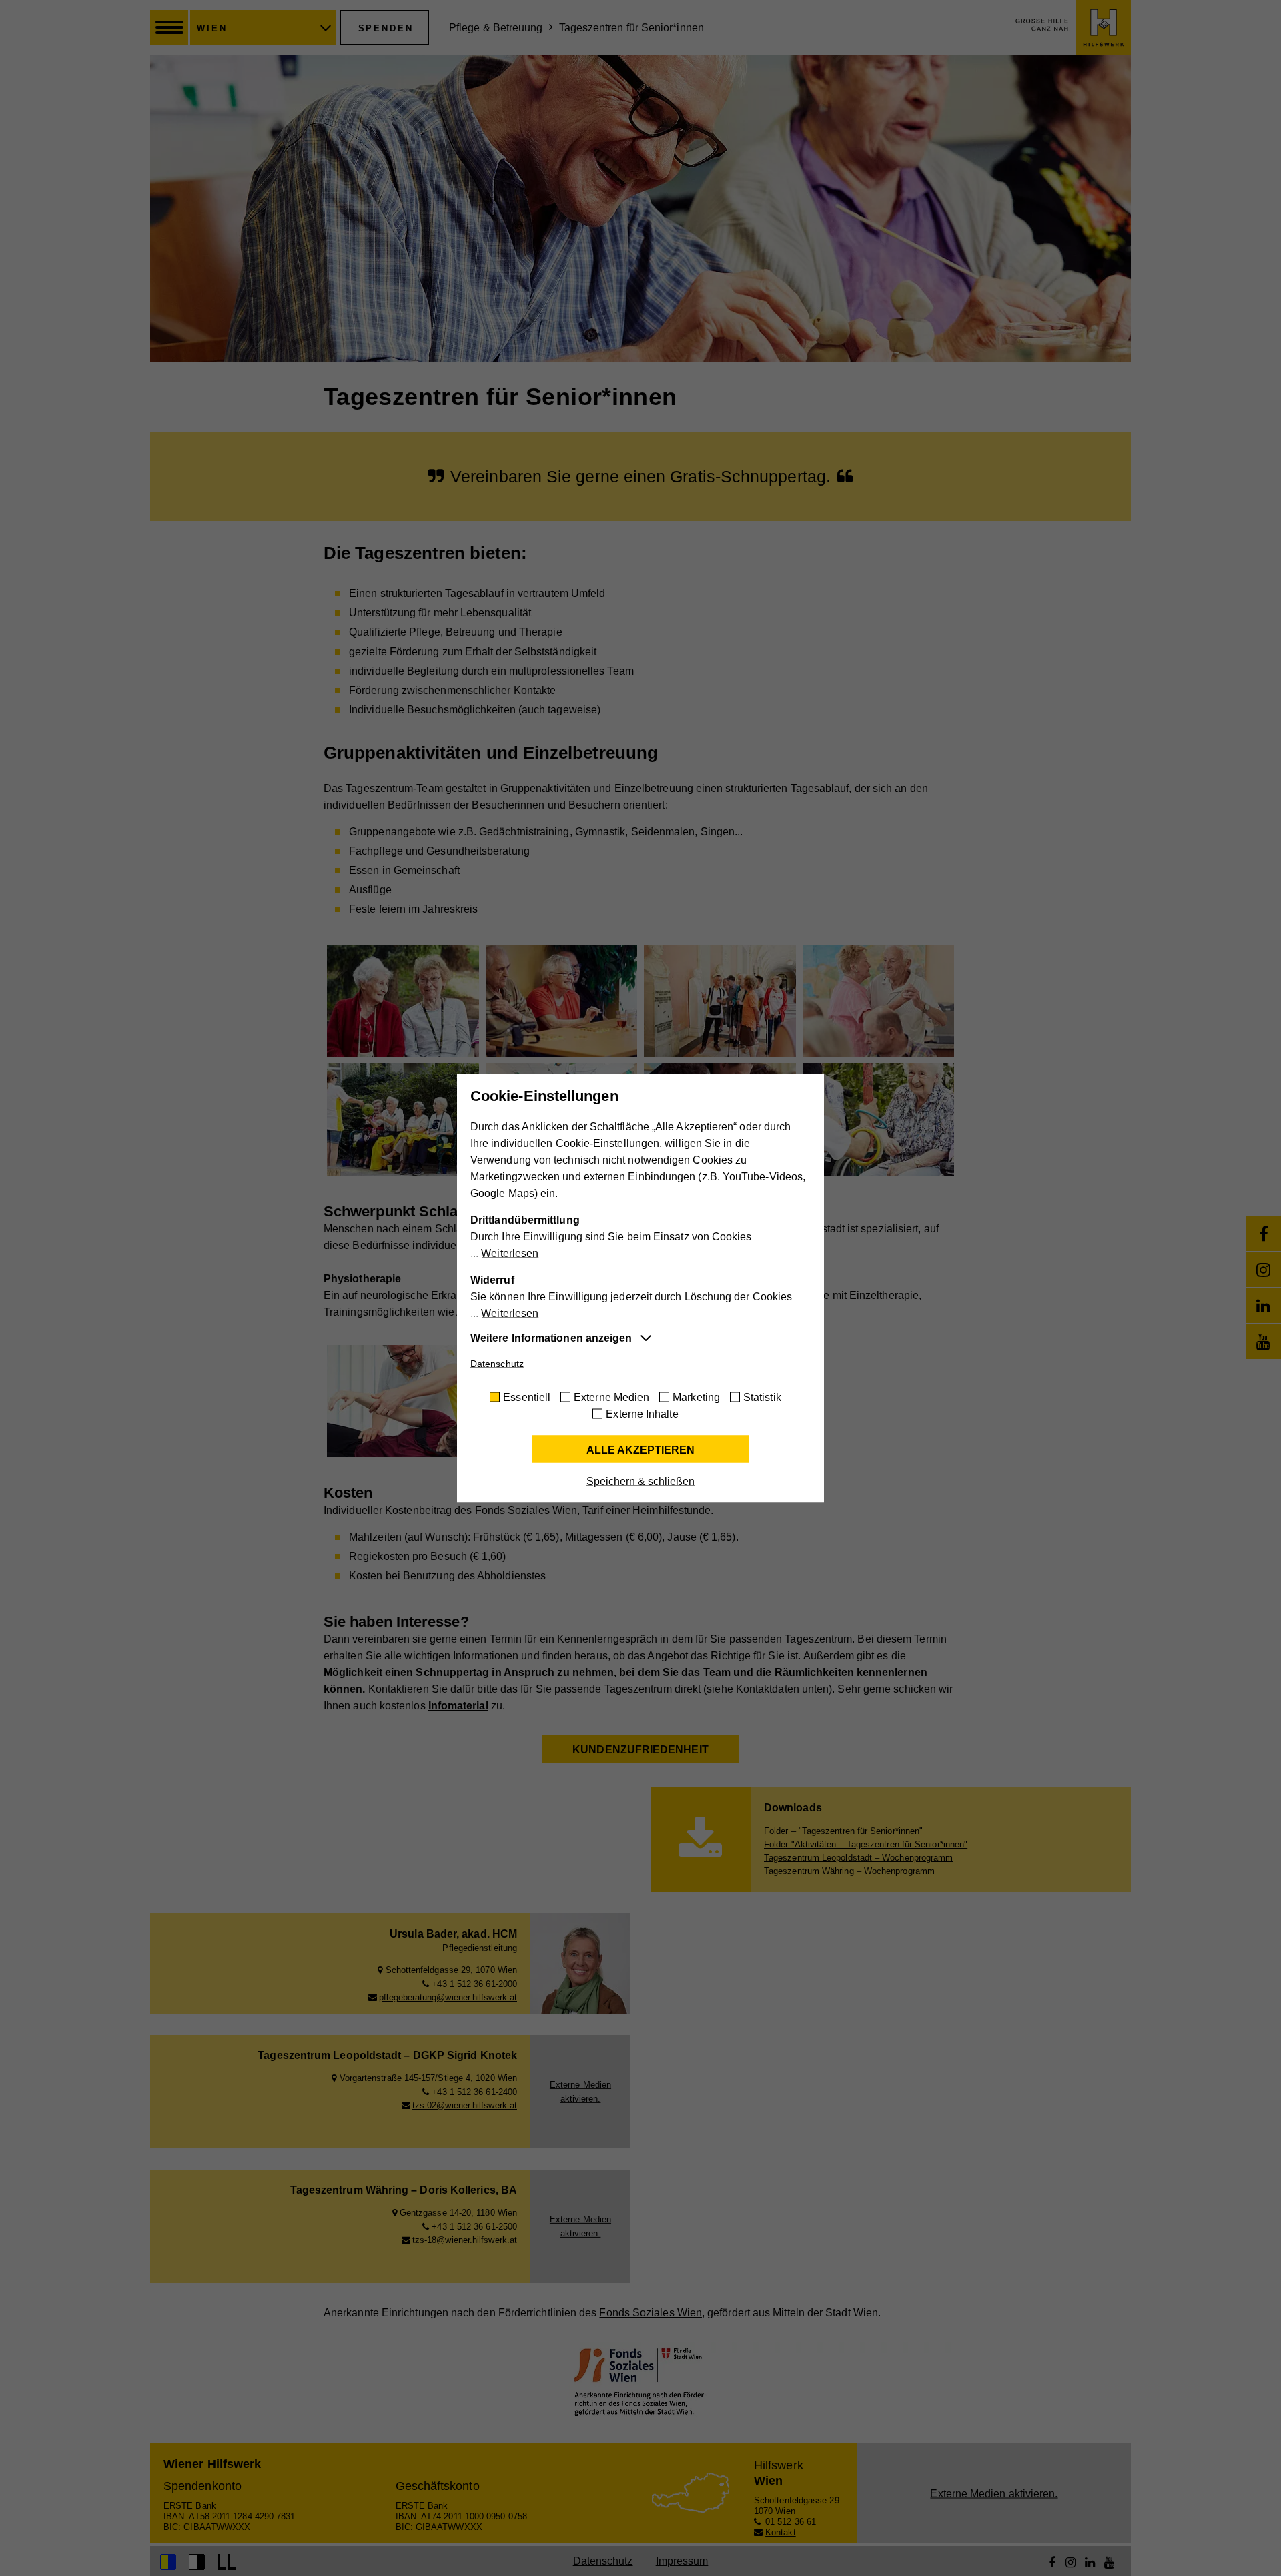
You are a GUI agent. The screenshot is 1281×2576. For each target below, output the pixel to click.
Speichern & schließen (640, 1481)
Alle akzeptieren (640, 1449)
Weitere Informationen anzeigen (551, 1337)
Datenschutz (497, 1363)
